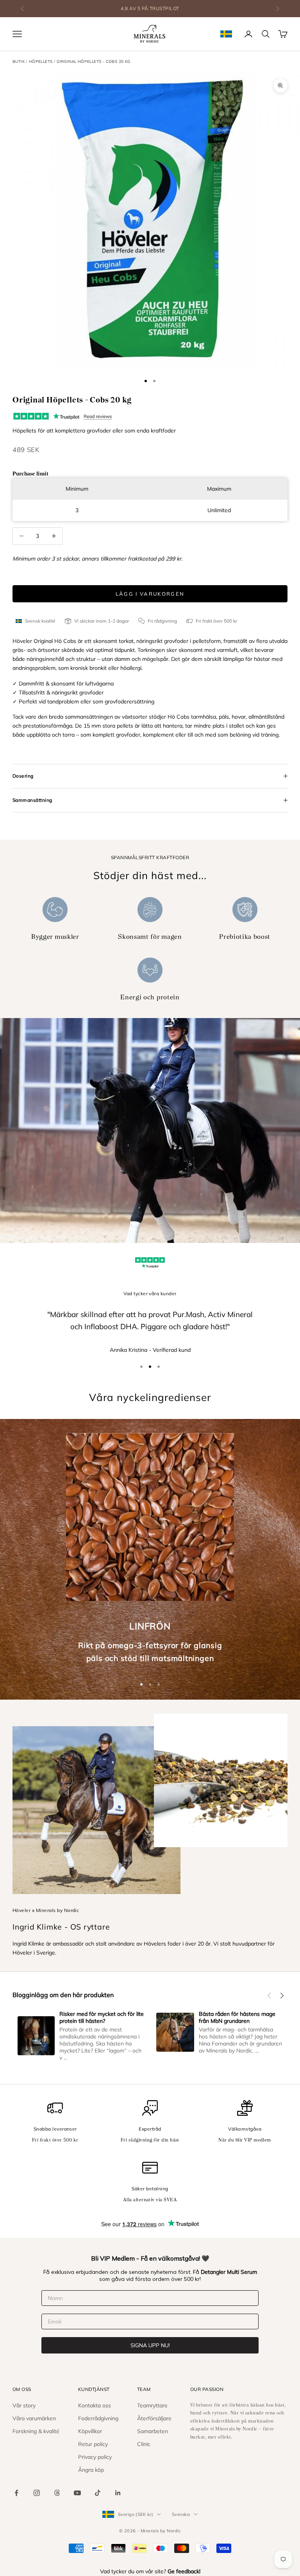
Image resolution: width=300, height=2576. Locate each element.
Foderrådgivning (98, 2418)
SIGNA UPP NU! (150, 2345)
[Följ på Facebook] (16, 2493)
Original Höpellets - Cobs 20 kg (93, 61)
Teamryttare (152, 2405)
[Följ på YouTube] (77, 2493)
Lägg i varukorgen (150, 594)
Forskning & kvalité (36, 2431)
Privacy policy (95, 2457)
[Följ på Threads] (57, 2493)
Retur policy (93, 2444)
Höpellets (41, 61)
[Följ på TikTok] (98, 2493)
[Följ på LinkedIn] (118, 2493)
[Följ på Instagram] (37, 2493)
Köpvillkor (90, 2431)
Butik (19, 61)
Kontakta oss (95, 2405)
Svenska (181, 2514)
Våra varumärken (34, 2418)
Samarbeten (153, 2431)
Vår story (24, 2405)
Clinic (144, 2444)
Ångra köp (91, 2470)
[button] (269, 1996)
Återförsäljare (154, 2418)
